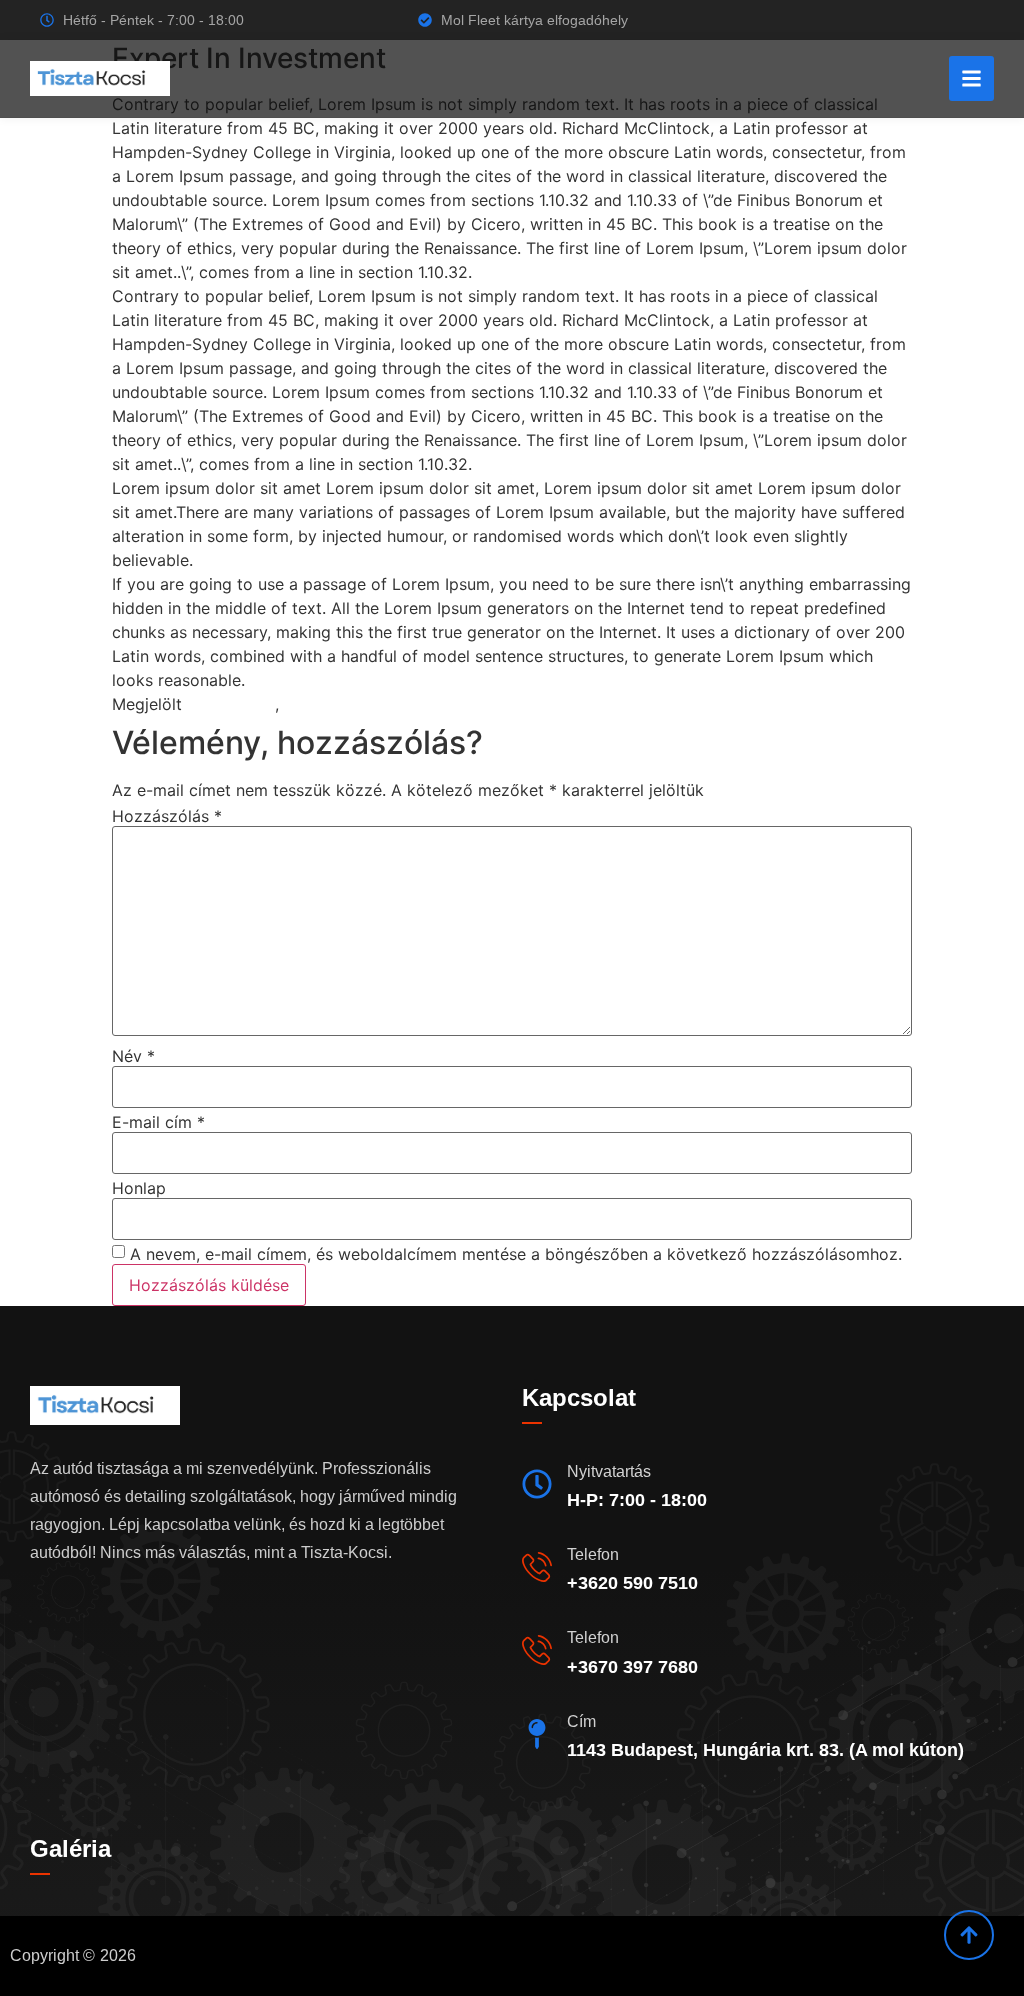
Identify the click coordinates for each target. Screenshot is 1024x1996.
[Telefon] (537, 1567)
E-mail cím (158, 1122)
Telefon (593, 1554)
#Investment (228, 704)
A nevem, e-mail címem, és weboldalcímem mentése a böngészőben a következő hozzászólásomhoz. (516, 1254)
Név (133, 1056)
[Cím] (537, 1734)
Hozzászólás (167, 816)
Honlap (139, 1188)
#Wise (307, 704)
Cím (581, 1721)
